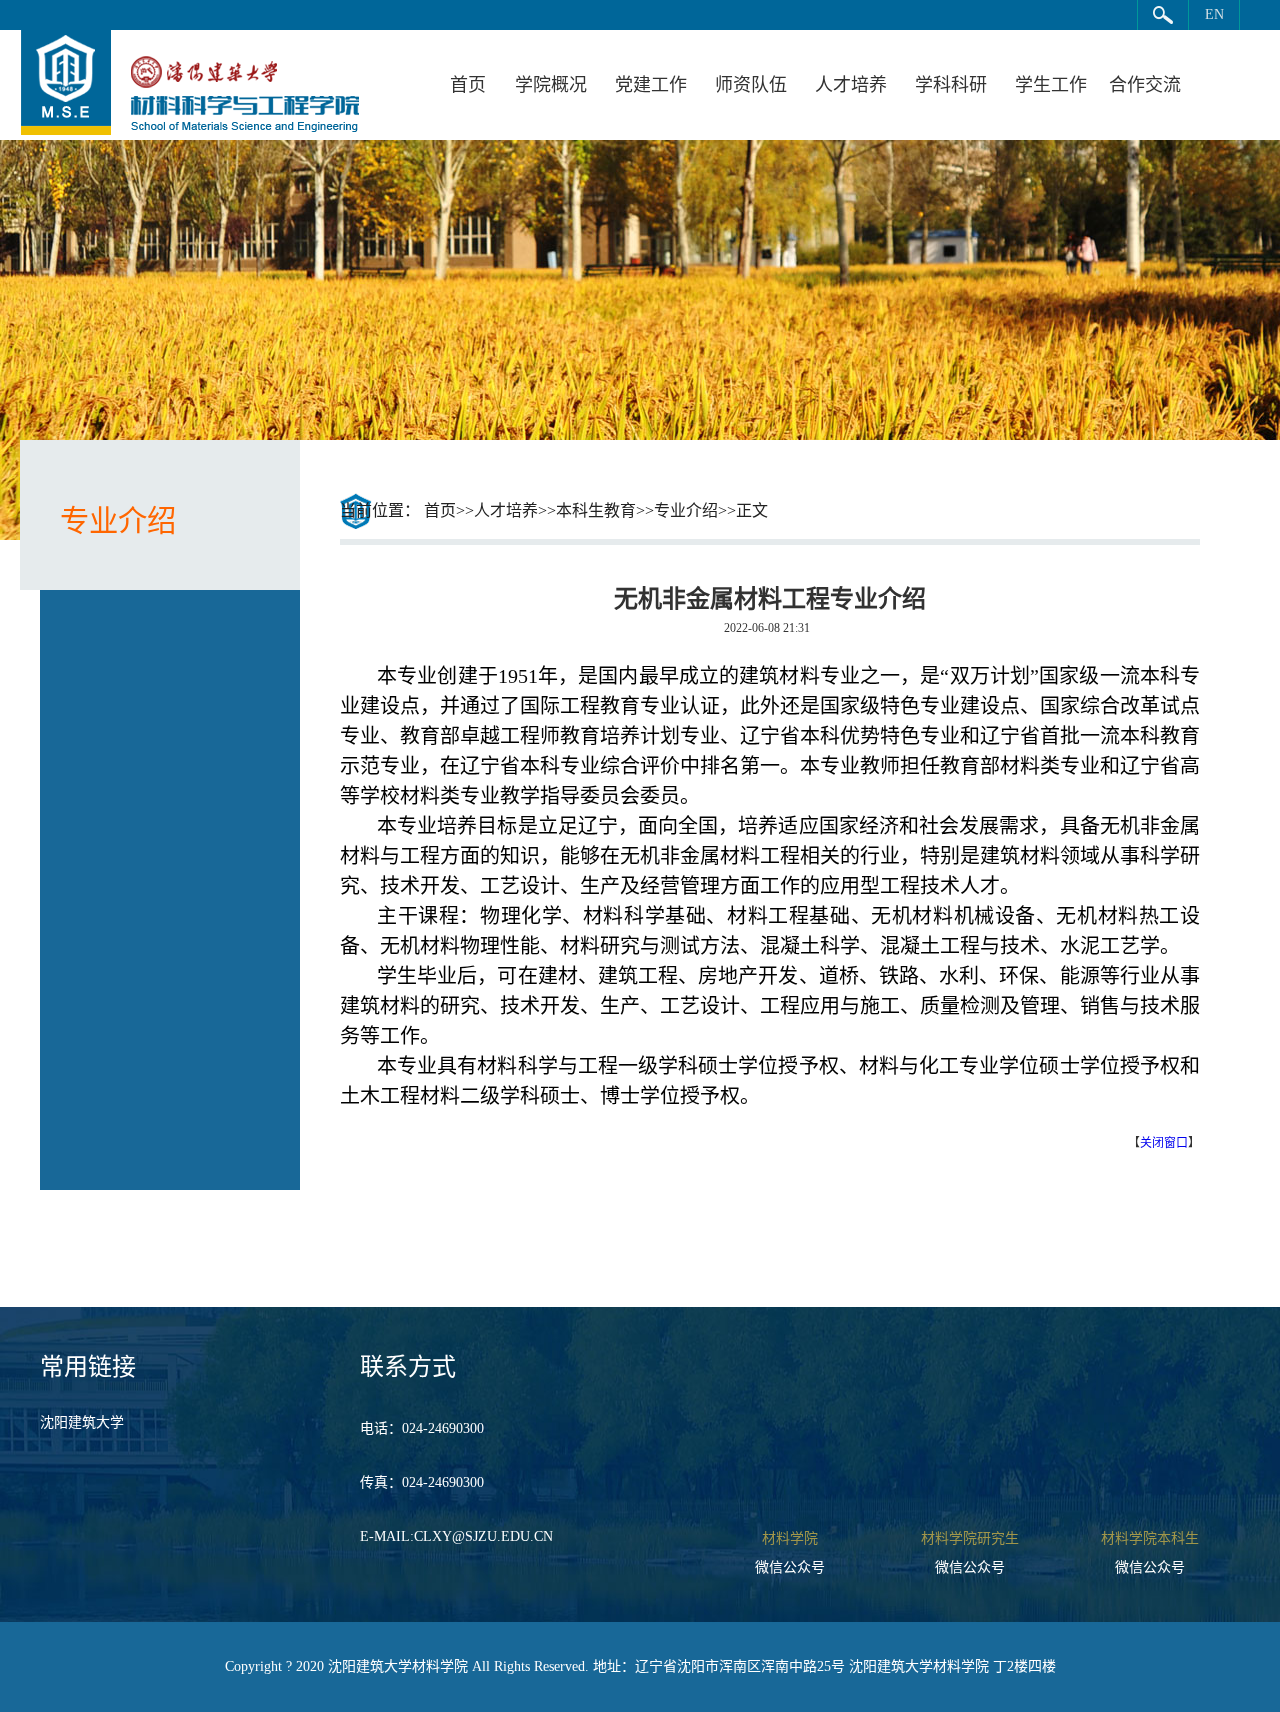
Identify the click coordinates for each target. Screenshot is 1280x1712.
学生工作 (1051, 85)
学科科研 (951, 85)
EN (1214, 14)
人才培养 (851, 85)
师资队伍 (751, 85)
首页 (468, 85)
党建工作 (651, 85)
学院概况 (551, 85)
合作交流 (1145, 85)
